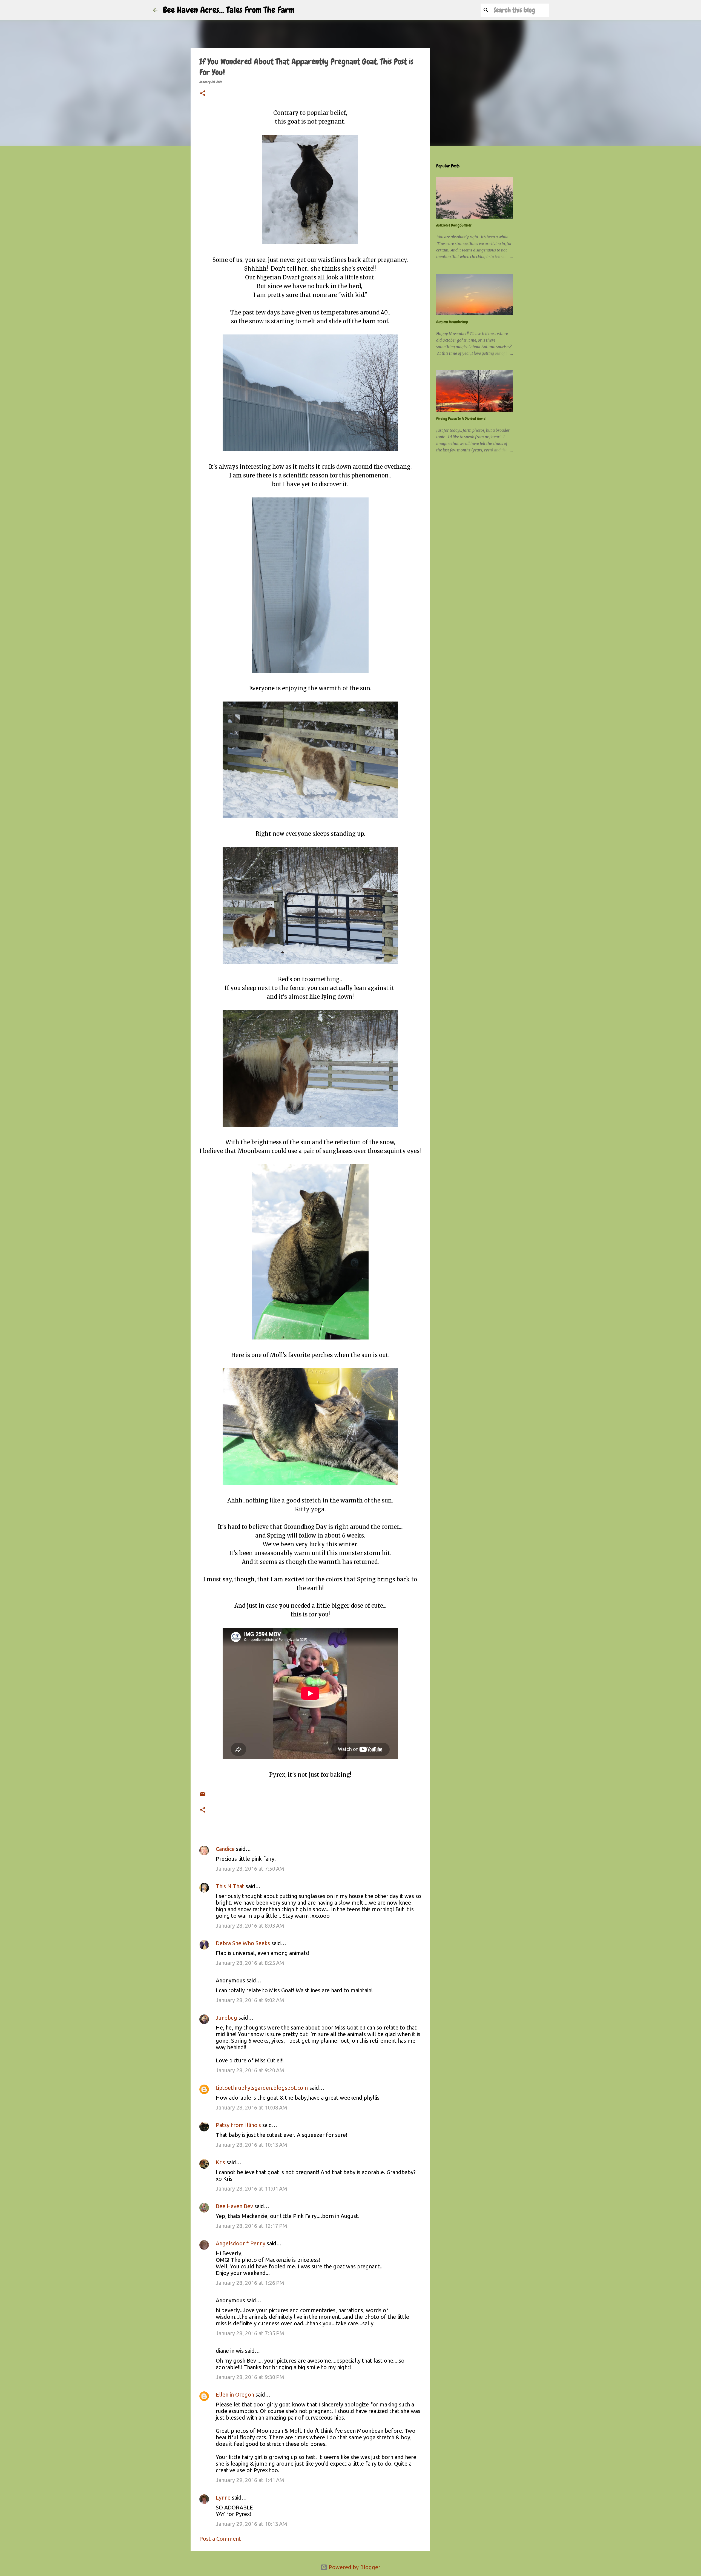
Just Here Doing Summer (454, 225)
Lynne (223, 2498)
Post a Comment (220, 2539)
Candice (225, 1849)
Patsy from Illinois (238, 2125)
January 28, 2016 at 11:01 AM (252, 2189)
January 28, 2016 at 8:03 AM (250, 1926)
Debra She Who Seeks (243, 1943)
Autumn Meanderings (452, 322)
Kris (220, 2162)
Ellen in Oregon (235, 2395)
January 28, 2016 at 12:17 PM (252, 2226)
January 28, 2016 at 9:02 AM (250, 2000)
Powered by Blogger (354, 2567)
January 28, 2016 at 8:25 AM (250, 1963)
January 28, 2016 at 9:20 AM (250, 2070)
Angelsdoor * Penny (241, 2243)
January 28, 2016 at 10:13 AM (252, 2145)
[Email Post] (203, 1790)
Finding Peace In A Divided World (461, 419)
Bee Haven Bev (234, 2206)
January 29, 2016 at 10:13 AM (252, 2524)
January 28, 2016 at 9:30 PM (250, 2377)
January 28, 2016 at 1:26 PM (250, 2283)
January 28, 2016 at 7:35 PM (250, 2333)
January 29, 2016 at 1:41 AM (250, 2480)
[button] (203, 94)
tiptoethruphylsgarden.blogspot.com (262, 2088)
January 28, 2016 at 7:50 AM (250, 1869)
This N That (230, 1886)
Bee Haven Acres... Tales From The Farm (229, 10)
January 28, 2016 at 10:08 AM (252, 2107)
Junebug (226, 2018)
